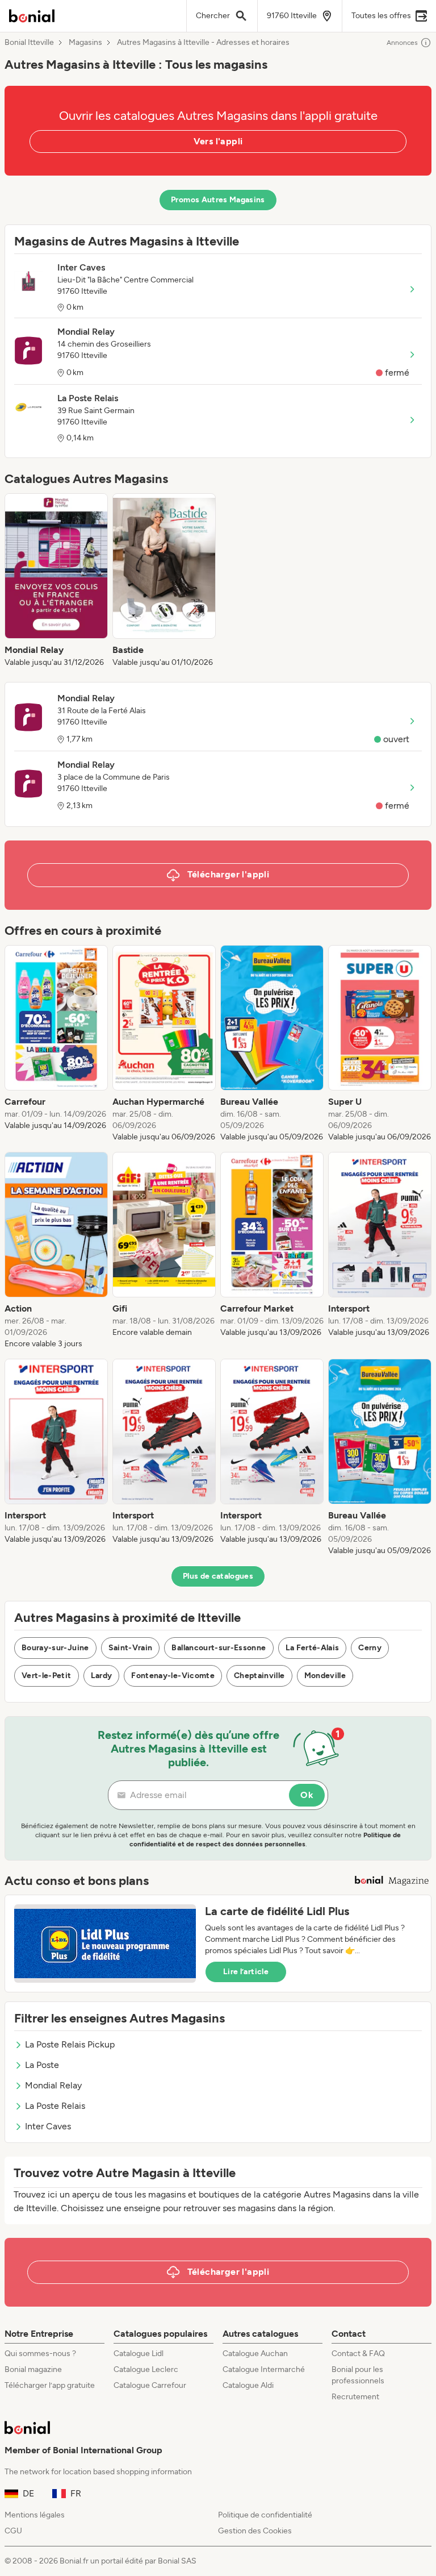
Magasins (85, 43)
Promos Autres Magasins (218, 200)
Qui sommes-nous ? (40, 2354)
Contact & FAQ (358, 2354)
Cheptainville (259, 1676)
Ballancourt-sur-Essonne (219, 1648)
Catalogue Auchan (255, 2354)
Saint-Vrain (131, 1648)
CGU (13, 2531)
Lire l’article (246, 1972)
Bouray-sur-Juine (55, 1648)
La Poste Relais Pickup (70, 2044)
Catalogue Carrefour (150, 2385)
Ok (307, 1795)
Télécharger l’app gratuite (50, 2385)
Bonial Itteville (29, 43)
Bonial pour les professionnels (358, 2375)
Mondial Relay (53, 2085)
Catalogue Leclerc (146, 2369)
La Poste (42, 2065)
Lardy (102, 1676)
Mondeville (325, 1676)
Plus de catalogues (218, 1576)
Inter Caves (48, 2126)
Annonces (402, 43)
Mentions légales (35, 2515)
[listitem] (56, 581)
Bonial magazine (33, 2369)
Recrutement (355, 2397)
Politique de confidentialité (265, 2515)
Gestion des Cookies (255, 2531)
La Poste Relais (55, 2106)
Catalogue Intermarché (264, 2369)
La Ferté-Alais (313, 1648)
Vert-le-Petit (47, 1676)
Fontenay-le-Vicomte (173, 1676)
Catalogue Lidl (139, 2354)
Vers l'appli (218, 141)
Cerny (370, 1648)
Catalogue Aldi (248, 2385)
